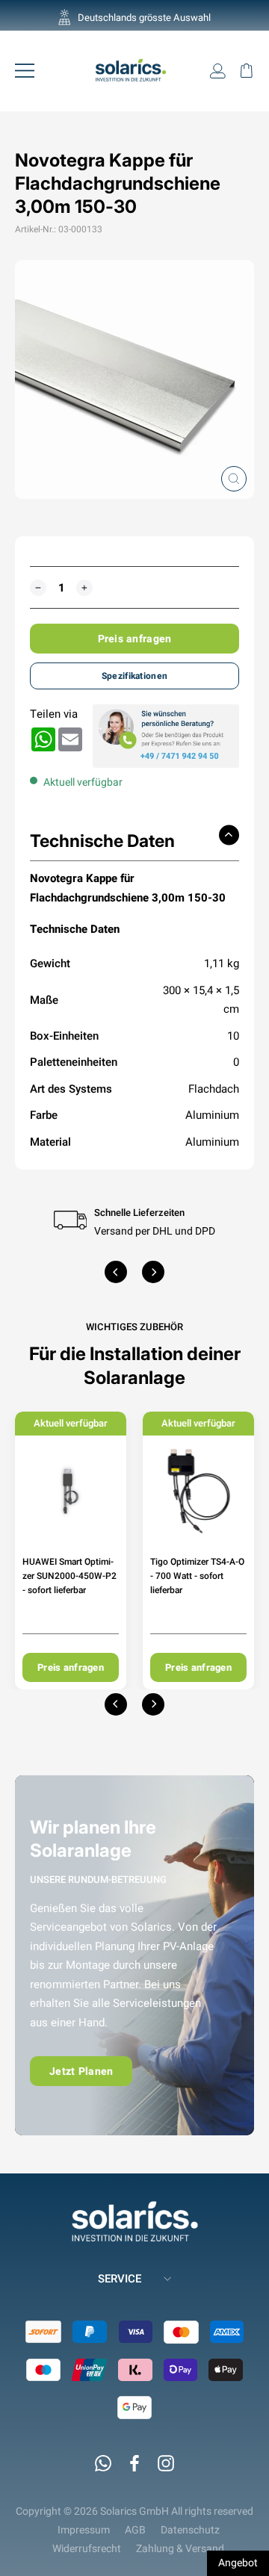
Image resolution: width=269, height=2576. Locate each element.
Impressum (84, 2530)
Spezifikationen (134, 676)
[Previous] (116, 1272)
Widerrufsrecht (87, 2548)
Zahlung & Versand (180, 2548)
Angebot (238, 2563)
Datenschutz (190, 2530)
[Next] (153, 1272)
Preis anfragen (135, 639)
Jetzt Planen (81, 2071)
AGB (135, 2530)
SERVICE (120, 2278)
